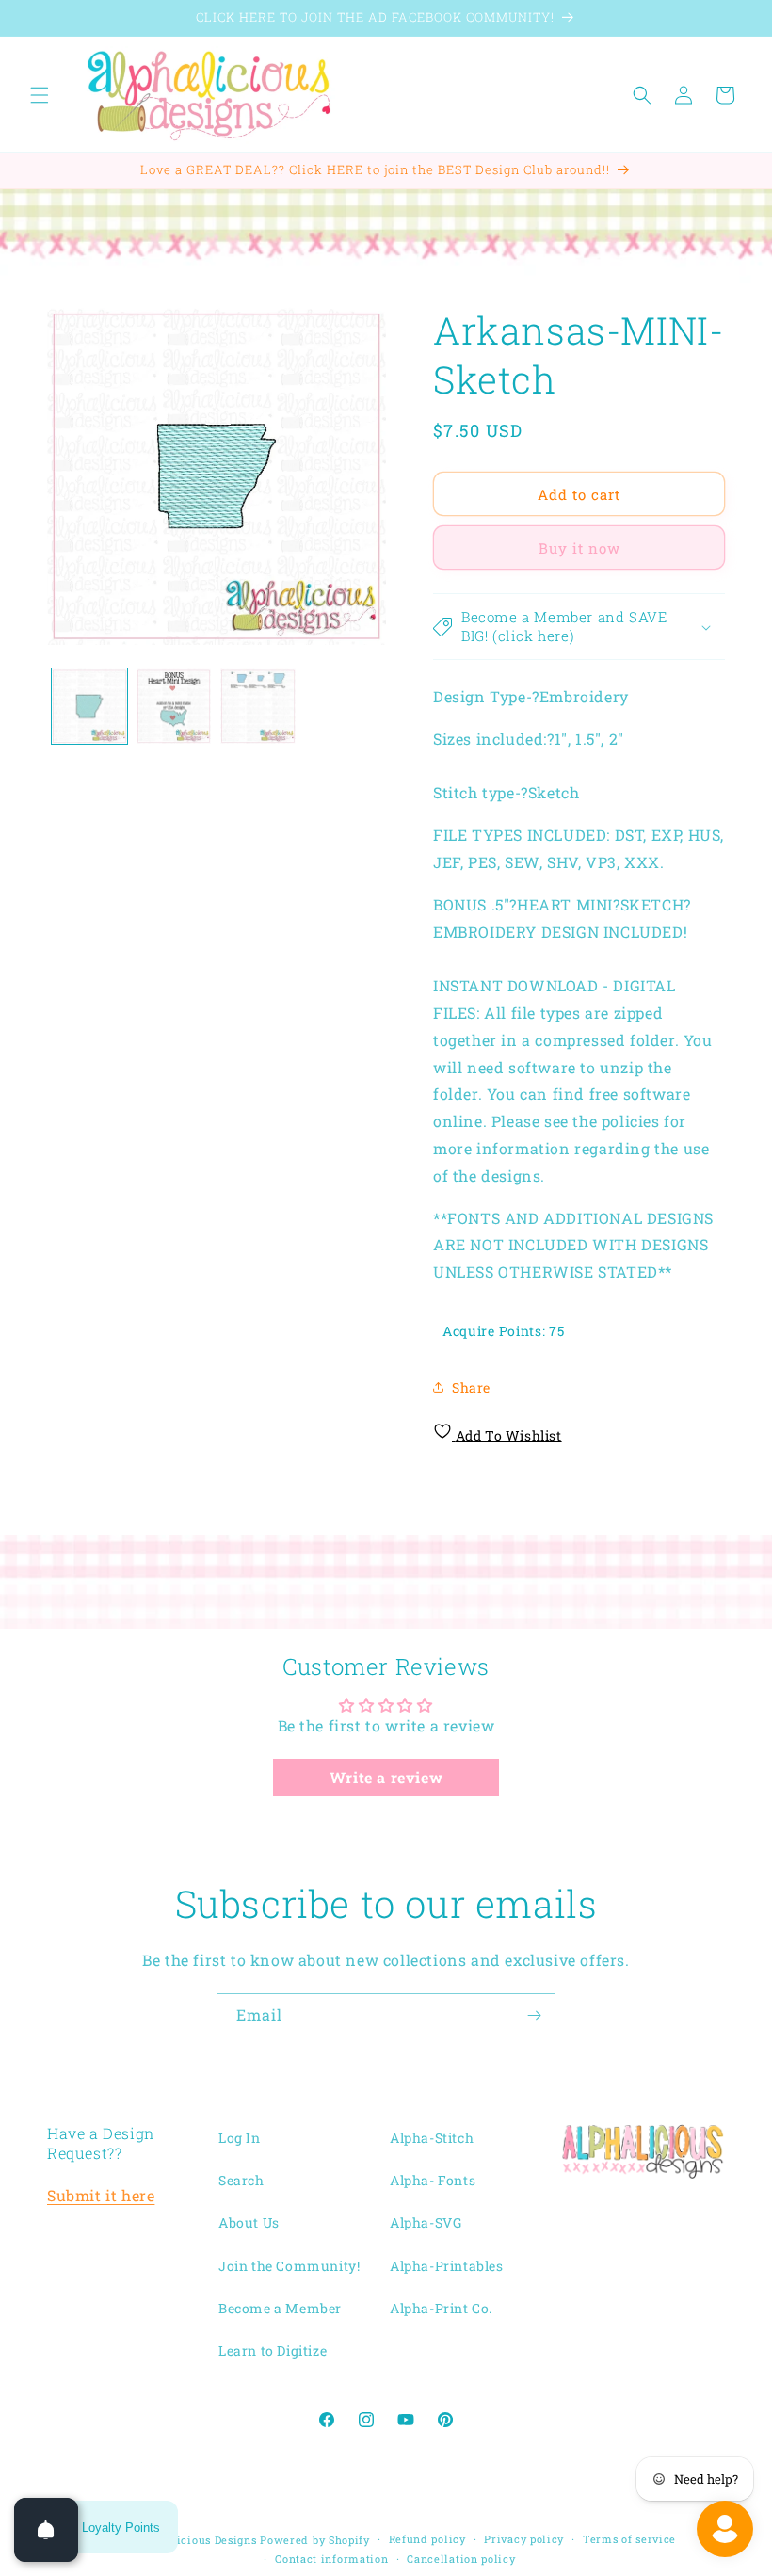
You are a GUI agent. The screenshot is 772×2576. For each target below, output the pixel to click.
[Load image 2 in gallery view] (174, 706)
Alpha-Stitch (432, 2138)
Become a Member (280, 2308)
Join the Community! (289, 2266)
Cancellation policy (461, 2559)
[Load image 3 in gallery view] (258, 706)
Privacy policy (524, 2539)
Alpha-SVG (426, 2222)
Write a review (386, 1777)
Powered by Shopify (315, 2540)
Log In (240, 2138)
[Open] (46, 2530)
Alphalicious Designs (199, 2540)
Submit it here (101, 2195)
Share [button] (471, 1387)
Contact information (331, 2559)
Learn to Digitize (273, 2351)
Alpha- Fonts (433, 2180)
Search (241, 2180)
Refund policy (427, 2539)
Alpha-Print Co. (441, 2308)
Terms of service (629, 2539)
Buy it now (579, 548)
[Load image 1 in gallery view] (89, 706)
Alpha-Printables (447, 2266)
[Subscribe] (534, 2015)
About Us (249, 2222)
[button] (40, 95)
